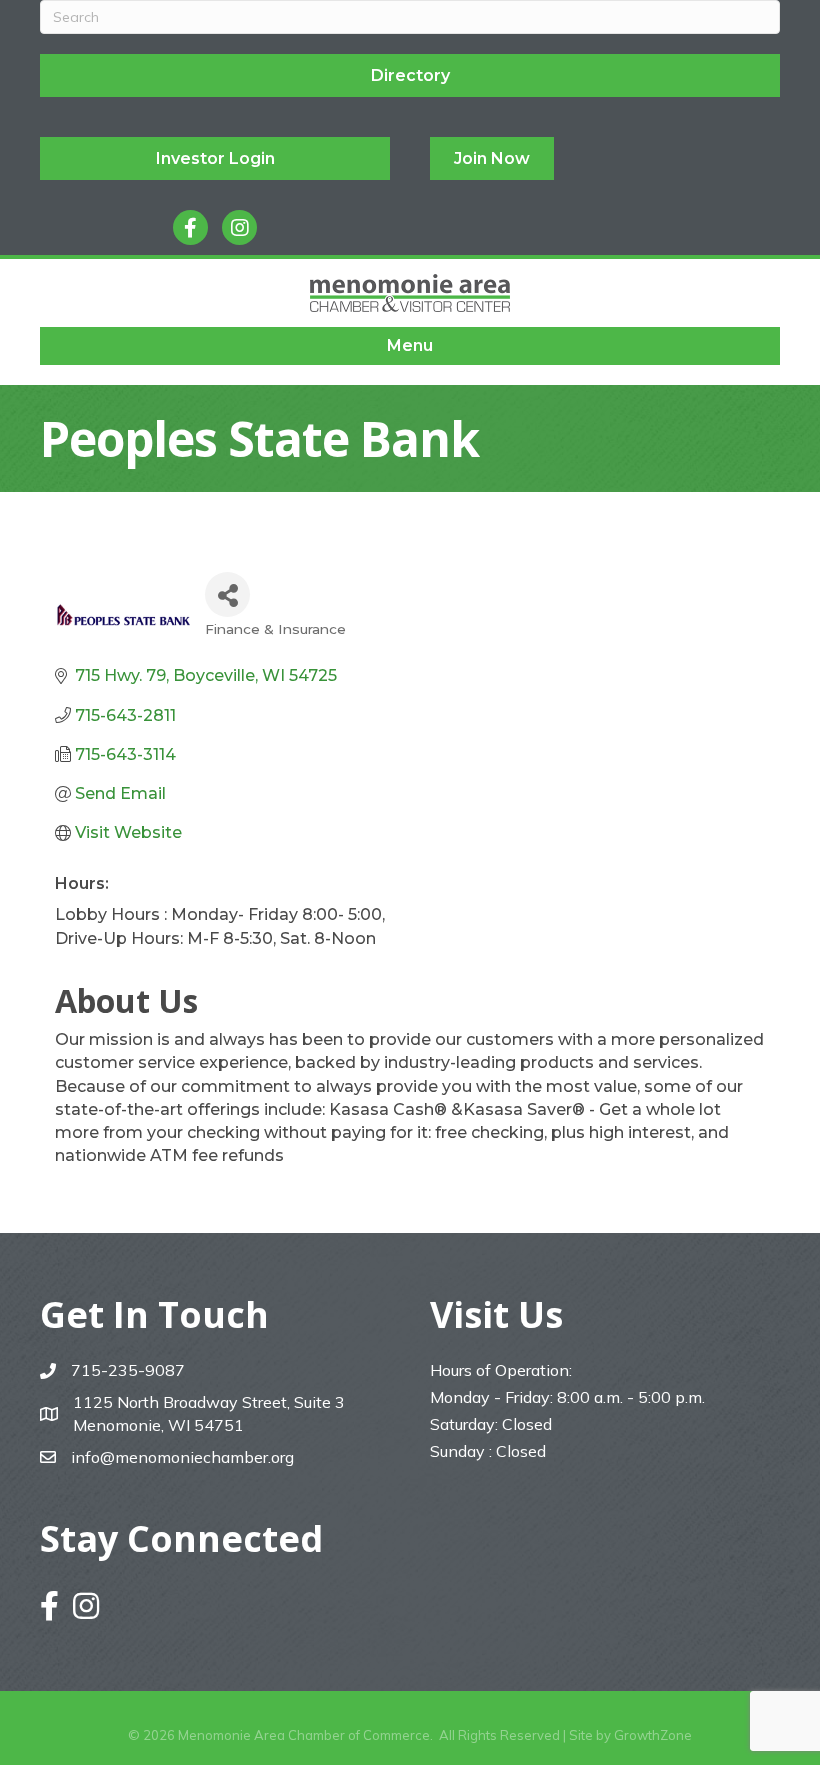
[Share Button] (227, 594)
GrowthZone (653, 1735)
